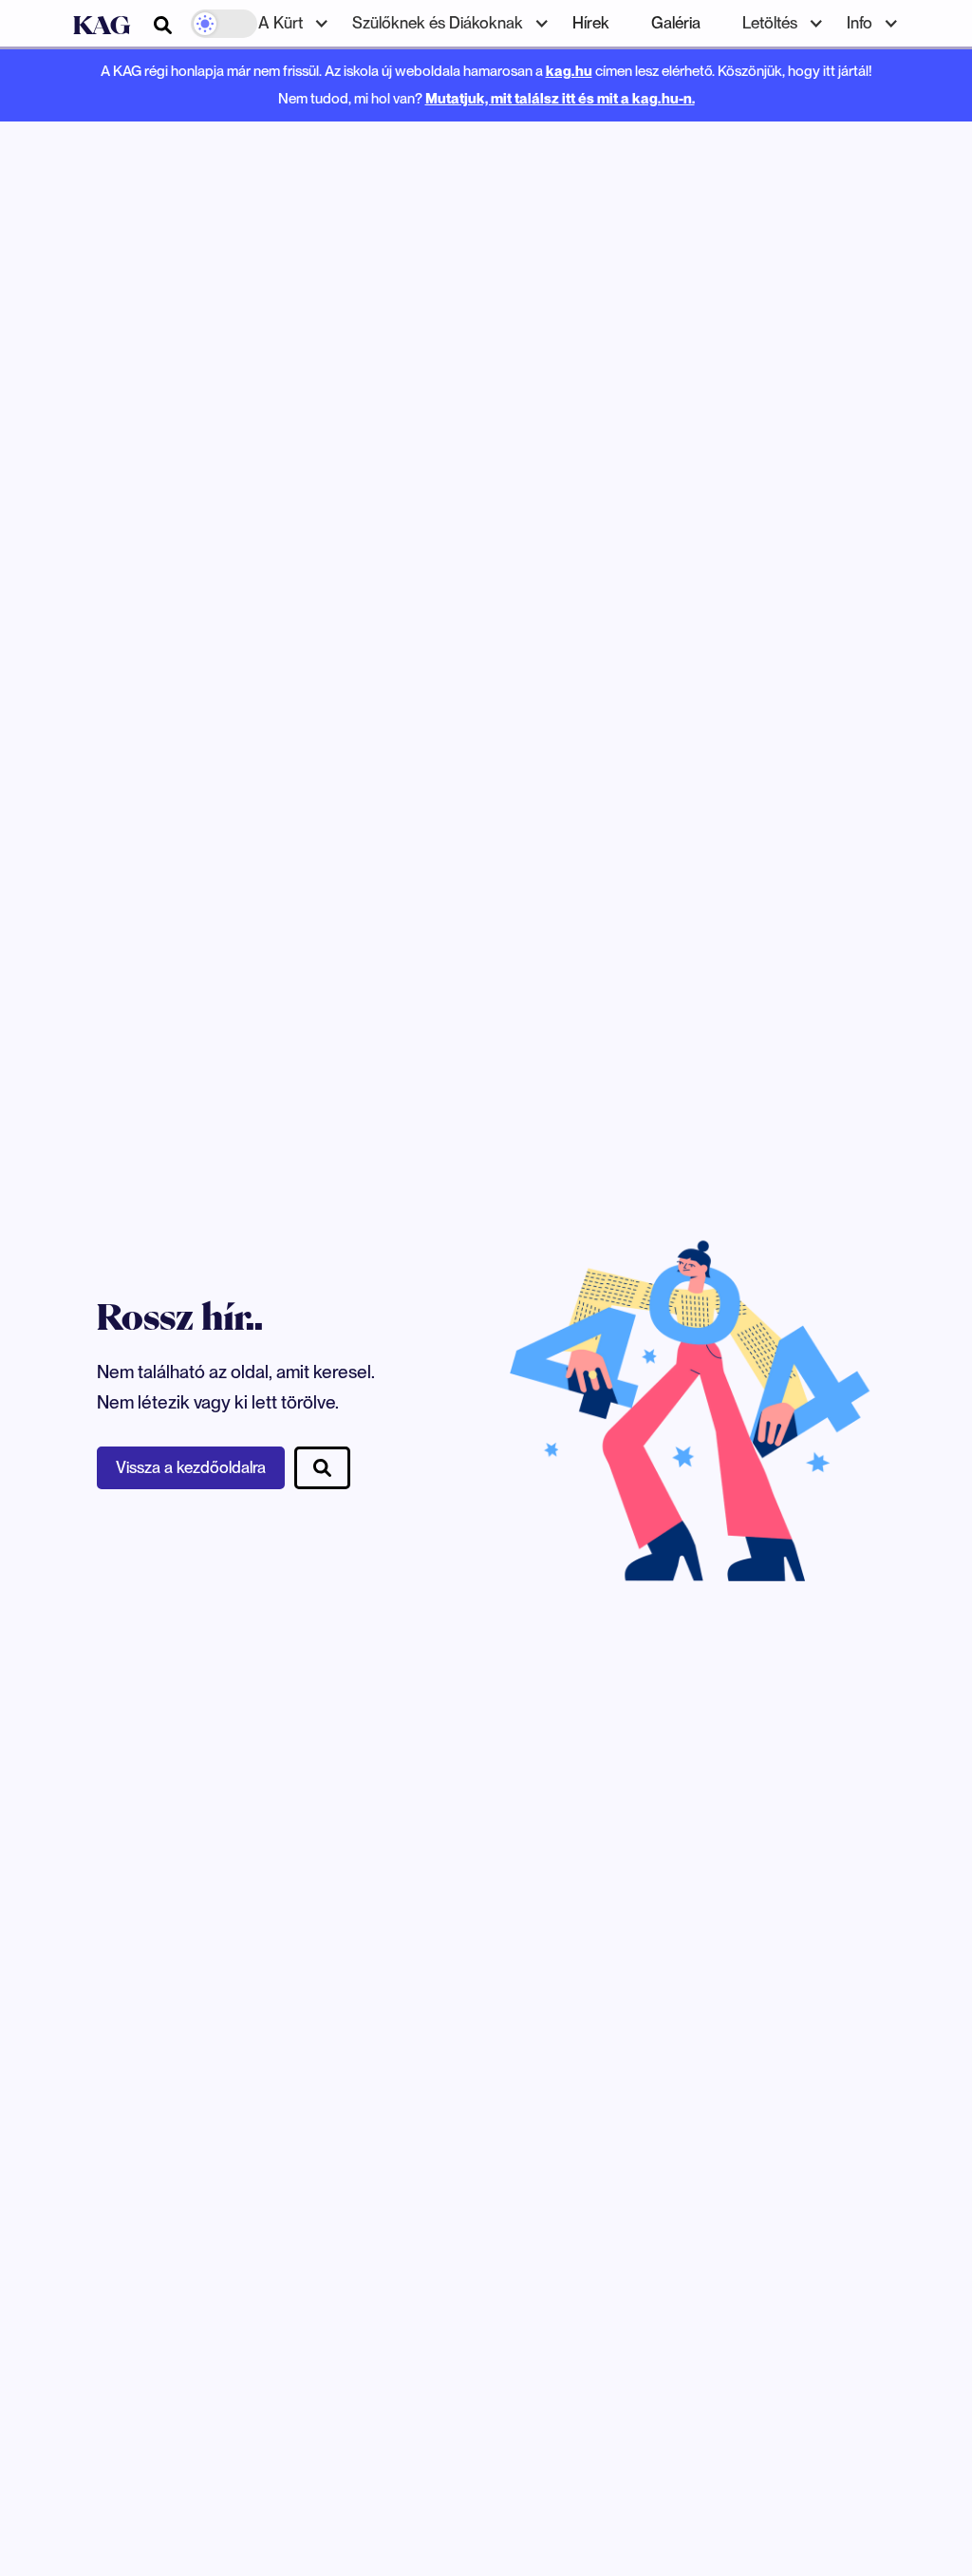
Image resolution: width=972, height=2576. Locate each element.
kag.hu (569, 71)
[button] (284, 23)
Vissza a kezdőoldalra (191, 1467)
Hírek (591, 23)
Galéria (676, 23)
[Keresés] (163, 25)
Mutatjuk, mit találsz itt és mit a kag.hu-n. (560, 98)
